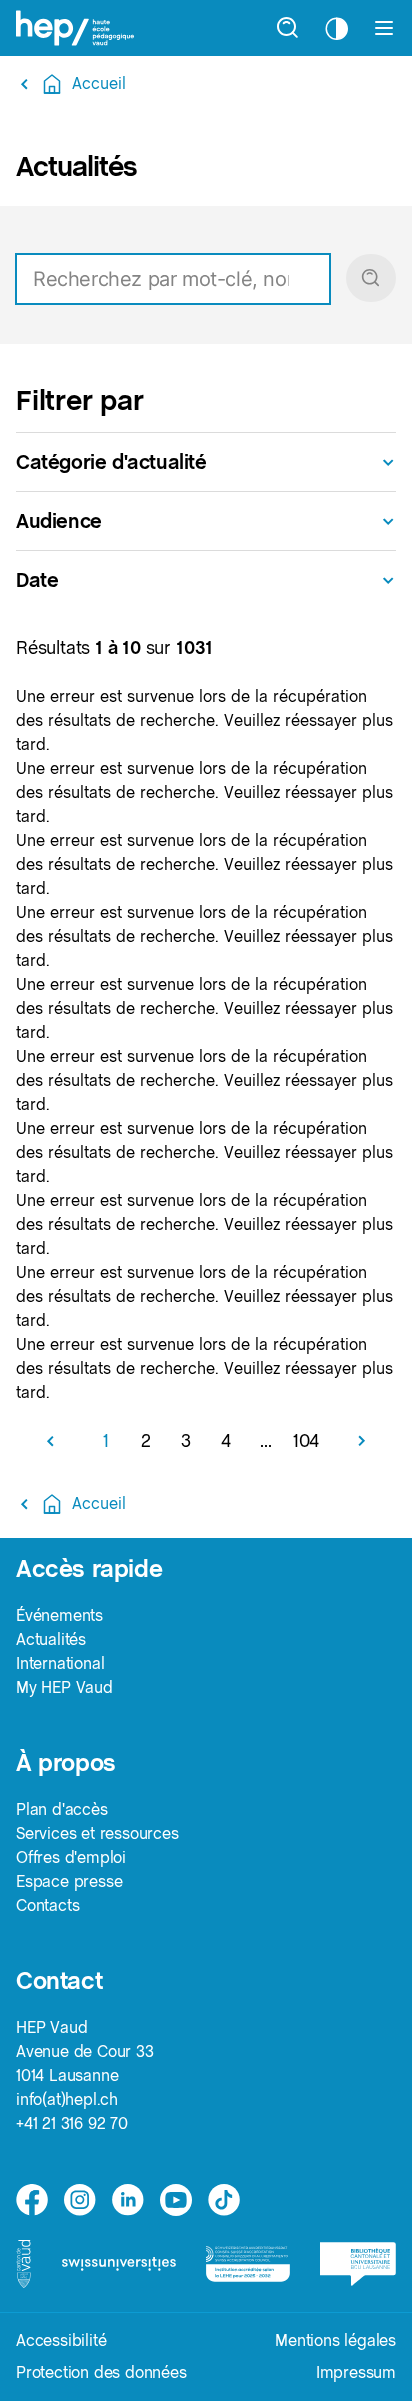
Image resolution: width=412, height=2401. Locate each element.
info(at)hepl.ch (67, 2099)
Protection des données (101, 2372)
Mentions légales (335, 2340)
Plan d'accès (62, 1809)
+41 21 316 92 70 (72, 2123)
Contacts (47, 1905)
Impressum (356, 2372)
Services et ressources (97, 1833)
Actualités (51, 1639)
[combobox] (206, 279)
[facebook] (32, 2200)
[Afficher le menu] (384, 28)
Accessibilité (61, 2340)
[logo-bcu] (358, 2264)
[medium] (176, 2200)
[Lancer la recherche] (371, 278)
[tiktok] (224, 2200)
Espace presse (69, 1881)
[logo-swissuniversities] (119, 2263)
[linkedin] (128, 2200)
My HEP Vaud (64, 1687)
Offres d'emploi (71, 1857)
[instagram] (80, 2200)
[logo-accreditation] (248, 2264)
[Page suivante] (354, 1441)
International (60, 1663)
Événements (59, 1615)
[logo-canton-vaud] (23, 2264)
